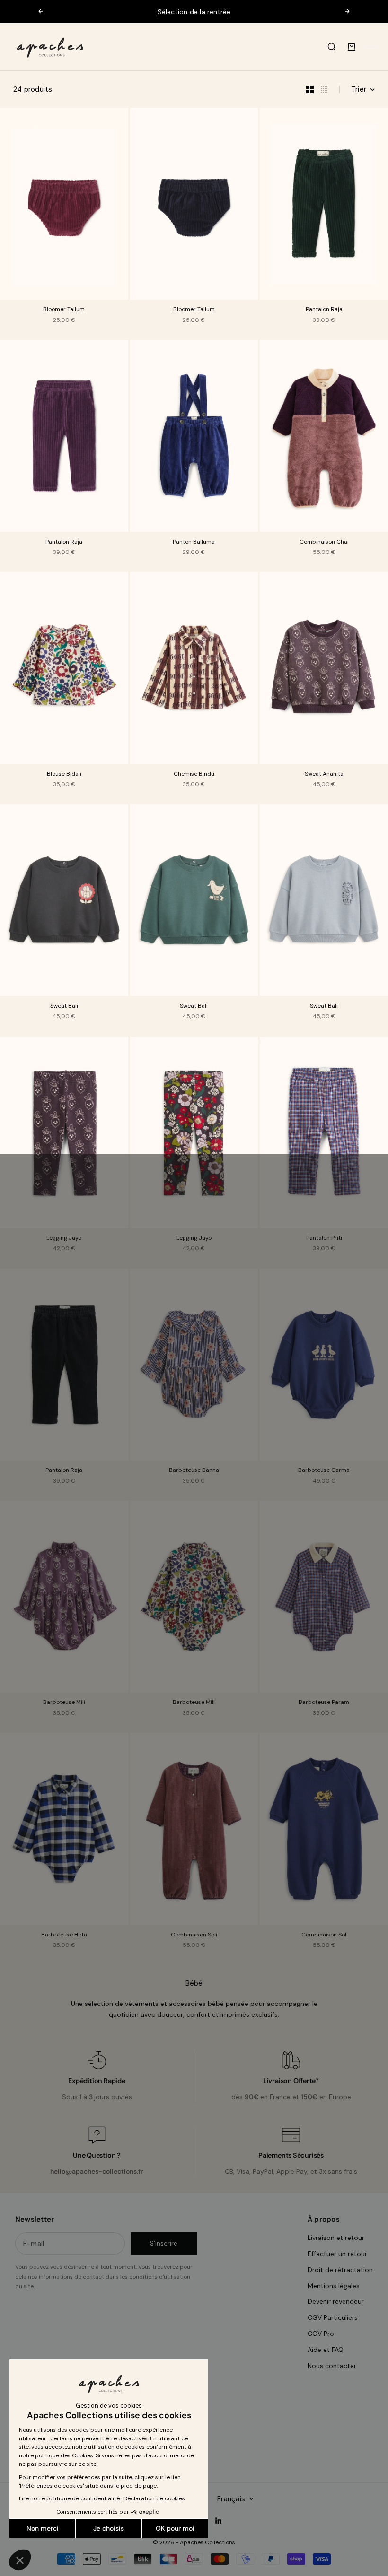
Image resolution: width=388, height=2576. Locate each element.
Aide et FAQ (326, 2350)
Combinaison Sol (324, 1935)
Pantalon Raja (324, 310)
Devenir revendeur (336, 2301)
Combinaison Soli (194, 1935)
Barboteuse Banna (194, 1471)
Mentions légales (334, 2286)
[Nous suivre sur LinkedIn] (219, 2521)
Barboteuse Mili (64, 1703)
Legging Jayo (64, 1239)
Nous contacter (332, 2366)
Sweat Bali (64, 1006)
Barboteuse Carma (324, 1471)
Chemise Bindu (194, 774)
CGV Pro (321, 2334)
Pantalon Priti (324, 1239)
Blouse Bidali (64, 774)
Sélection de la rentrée (194, 12)
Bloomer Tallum (64, 310)
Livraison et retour (336, 2238)
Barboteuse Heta (64, 1935)
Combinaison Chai (324, 542)
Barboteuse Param (324, 1703)
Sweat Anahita (324, 774)
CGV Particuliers (333, 2317)
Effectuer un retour (337, 2254)
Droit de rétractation (340, 2270)
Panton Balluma (194, 542)
